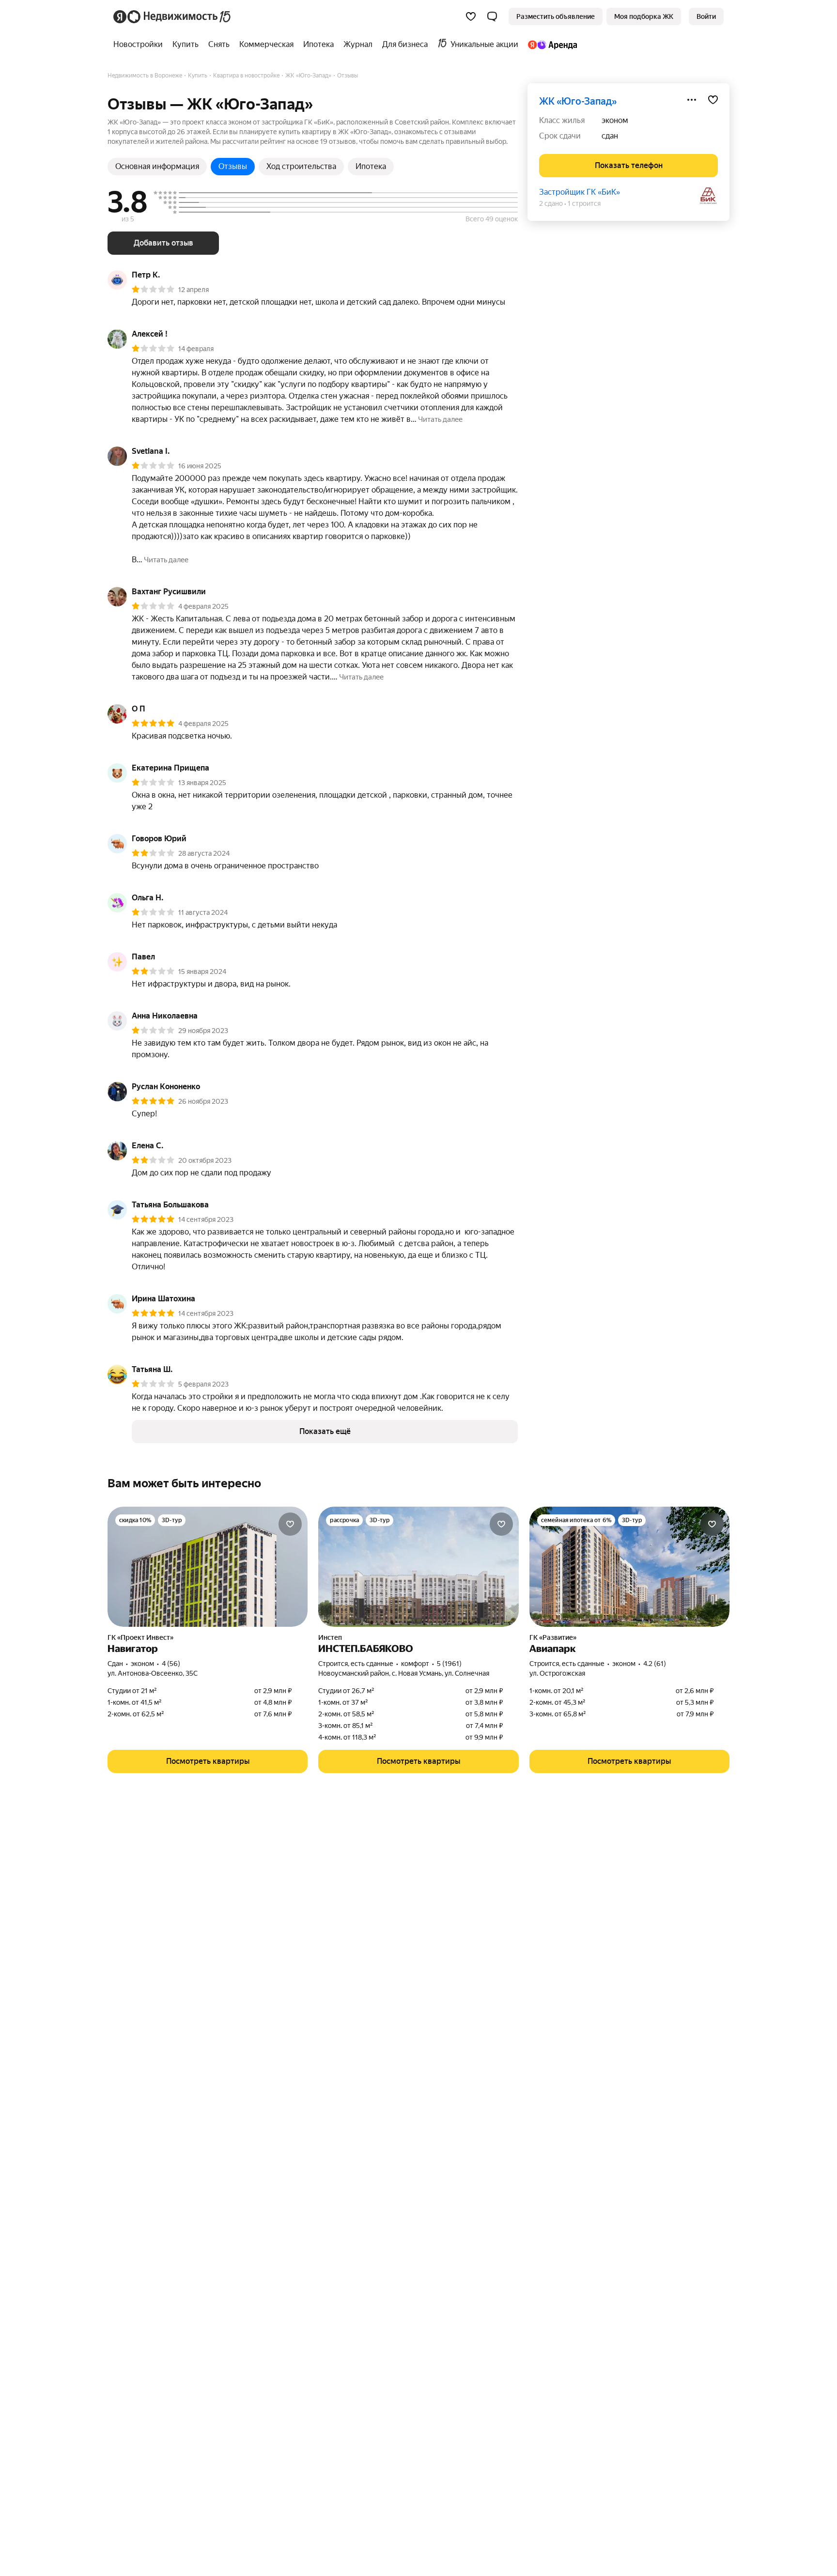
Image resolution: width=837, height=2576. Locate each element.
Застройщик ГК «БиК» (580, 192)
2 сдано (551, 203)
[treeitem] (140, 45)
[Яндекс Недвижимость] (173, 16)
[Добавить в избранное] (713, 100)
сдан (610, 136)
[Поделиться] (692, 100)
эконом (615, 120)
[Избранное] (471, 16)
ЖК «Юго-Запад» (578, 101)
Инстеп (330, 1637)
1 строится (584, 203)
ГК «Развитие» (553, 1637)
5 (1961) (449, 1664)
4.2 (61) (655, 1664)
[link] (706, 16)
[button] (492, 16)
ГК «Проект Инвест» (140, 1637)
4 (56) (171, 1664)
